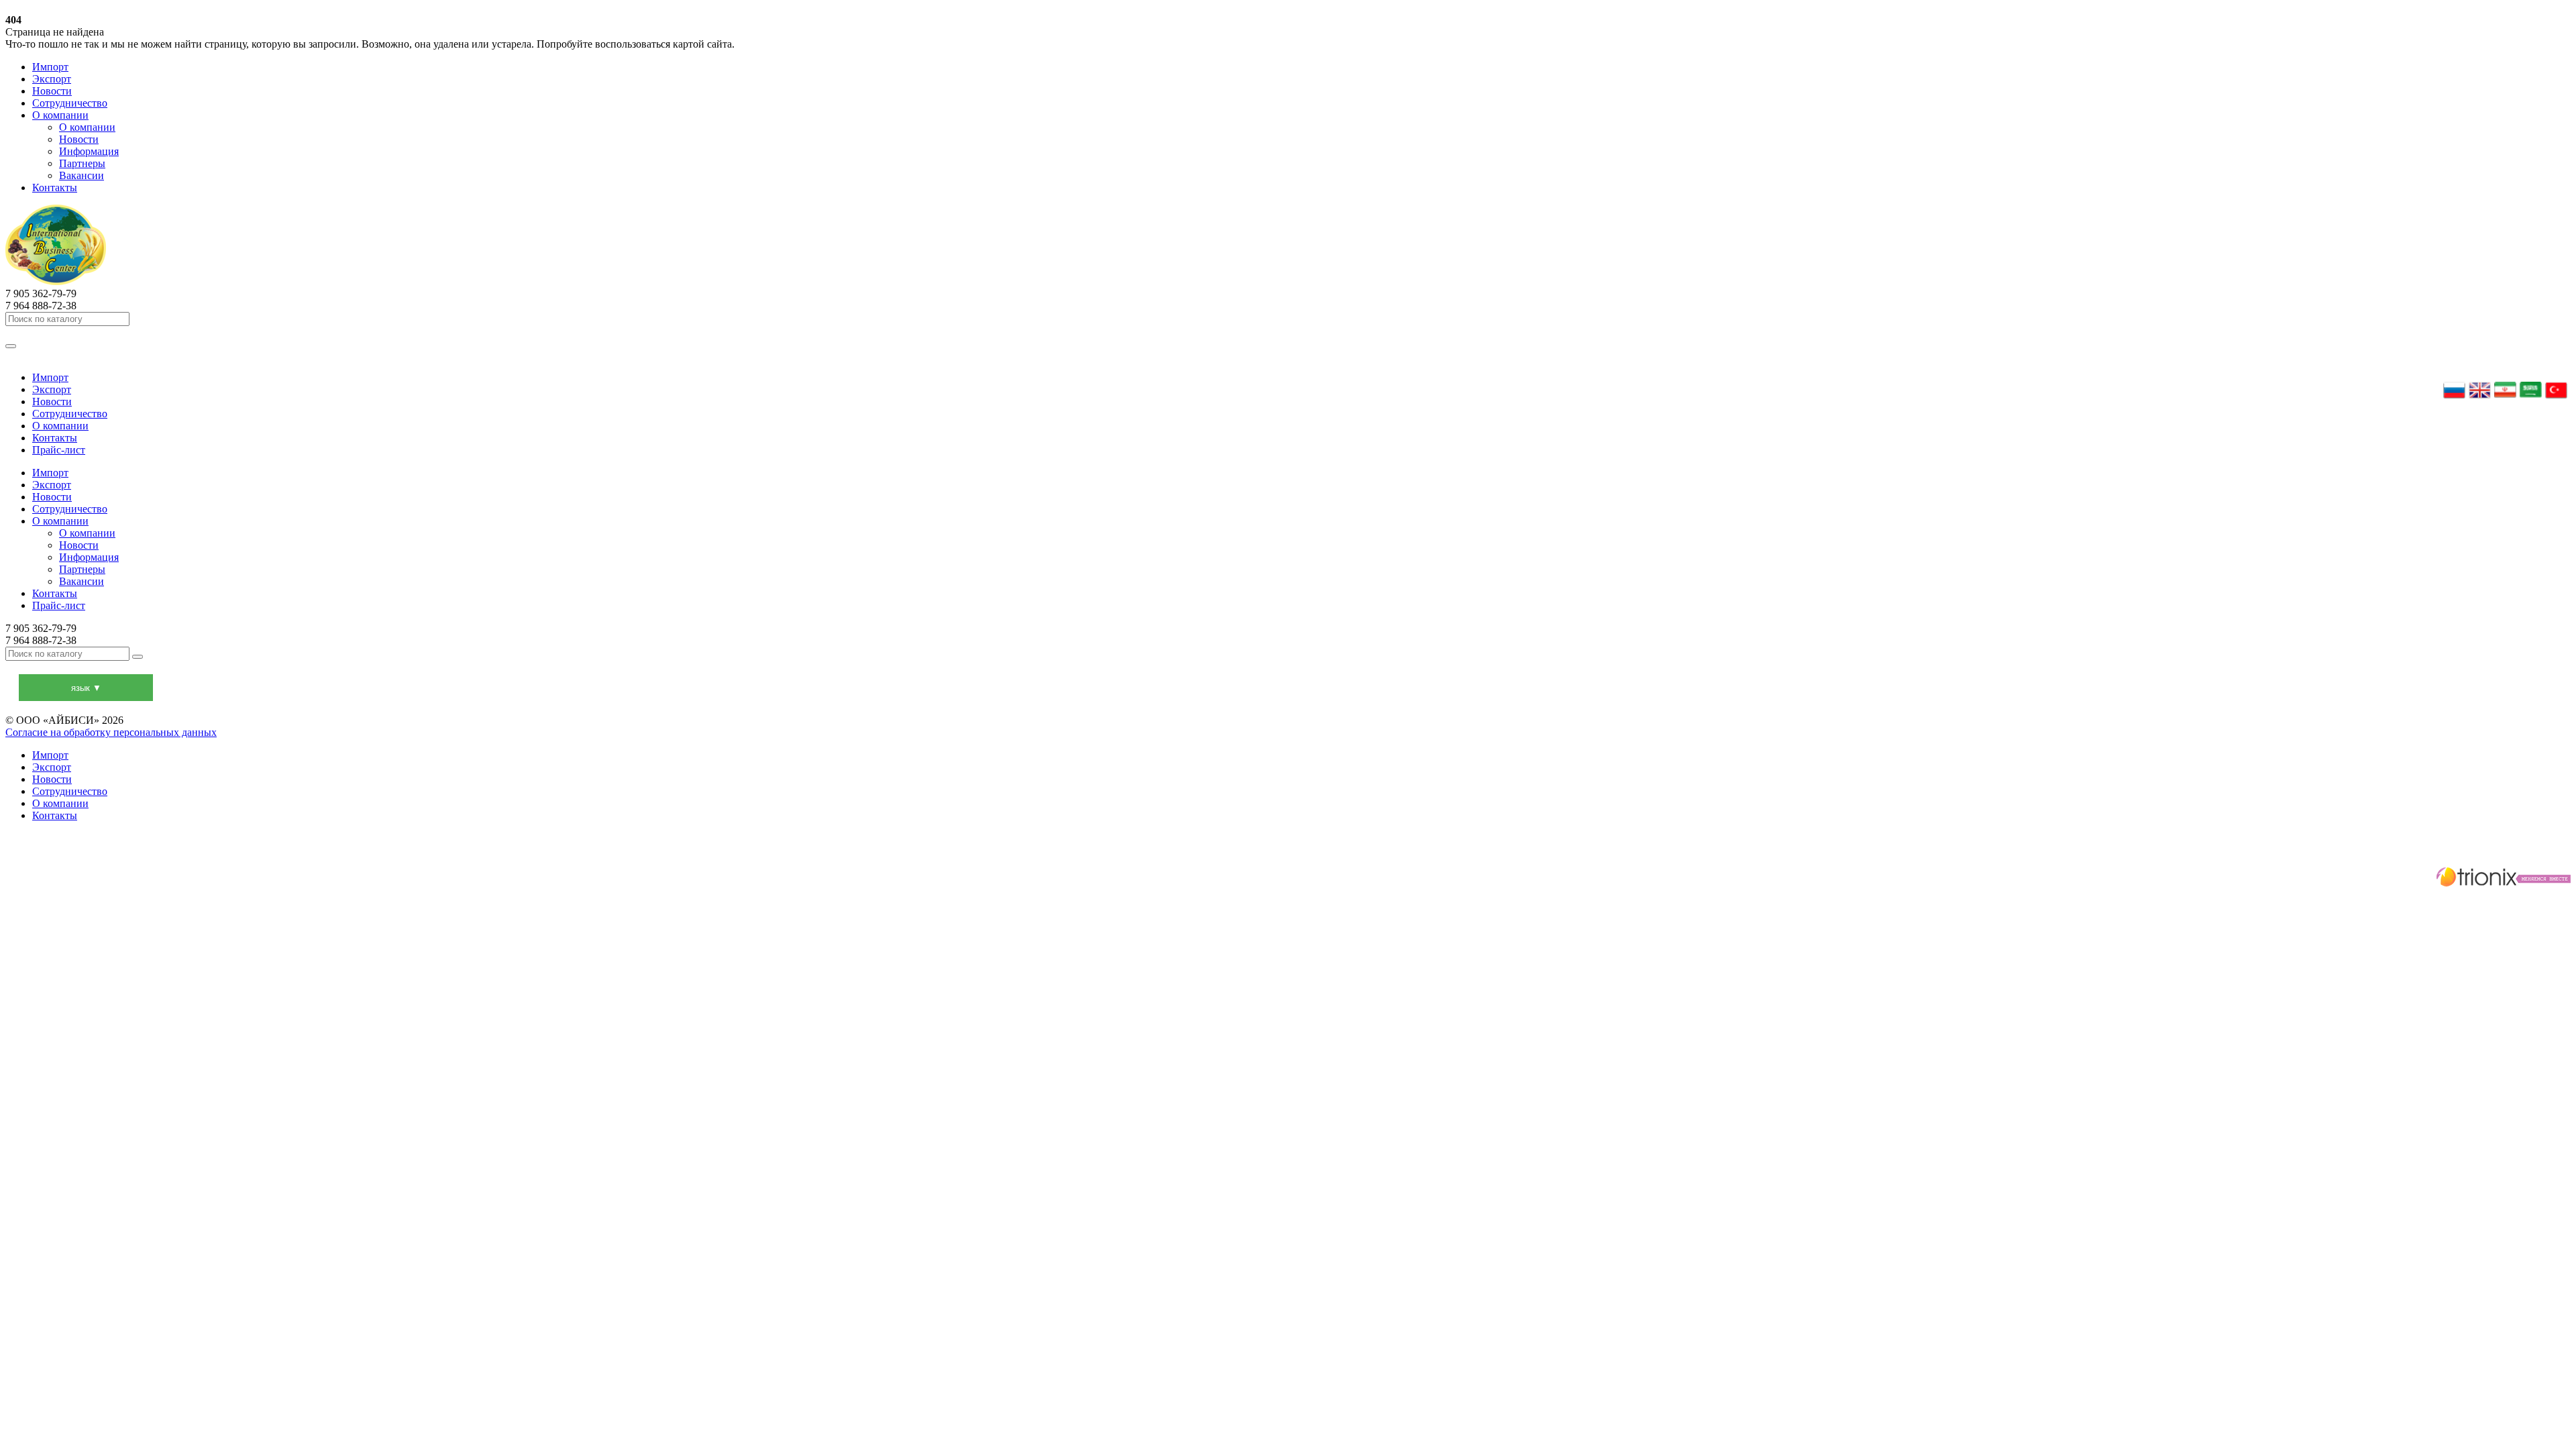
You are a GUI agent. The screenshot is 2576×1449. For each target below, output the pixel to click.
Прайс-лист (59, 450)
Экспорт (52, 79)
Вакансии (82, 175)
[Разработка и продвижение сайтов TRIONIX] (1288, 879)
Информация (89, 151)
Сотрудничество (70, 103)
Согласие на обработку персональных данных (111, 732)
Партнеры (82, 163)
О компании (60, 115)
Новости (52, 91)
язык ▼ (86, 688)
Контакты (55, 187)
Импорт (50, 67)
